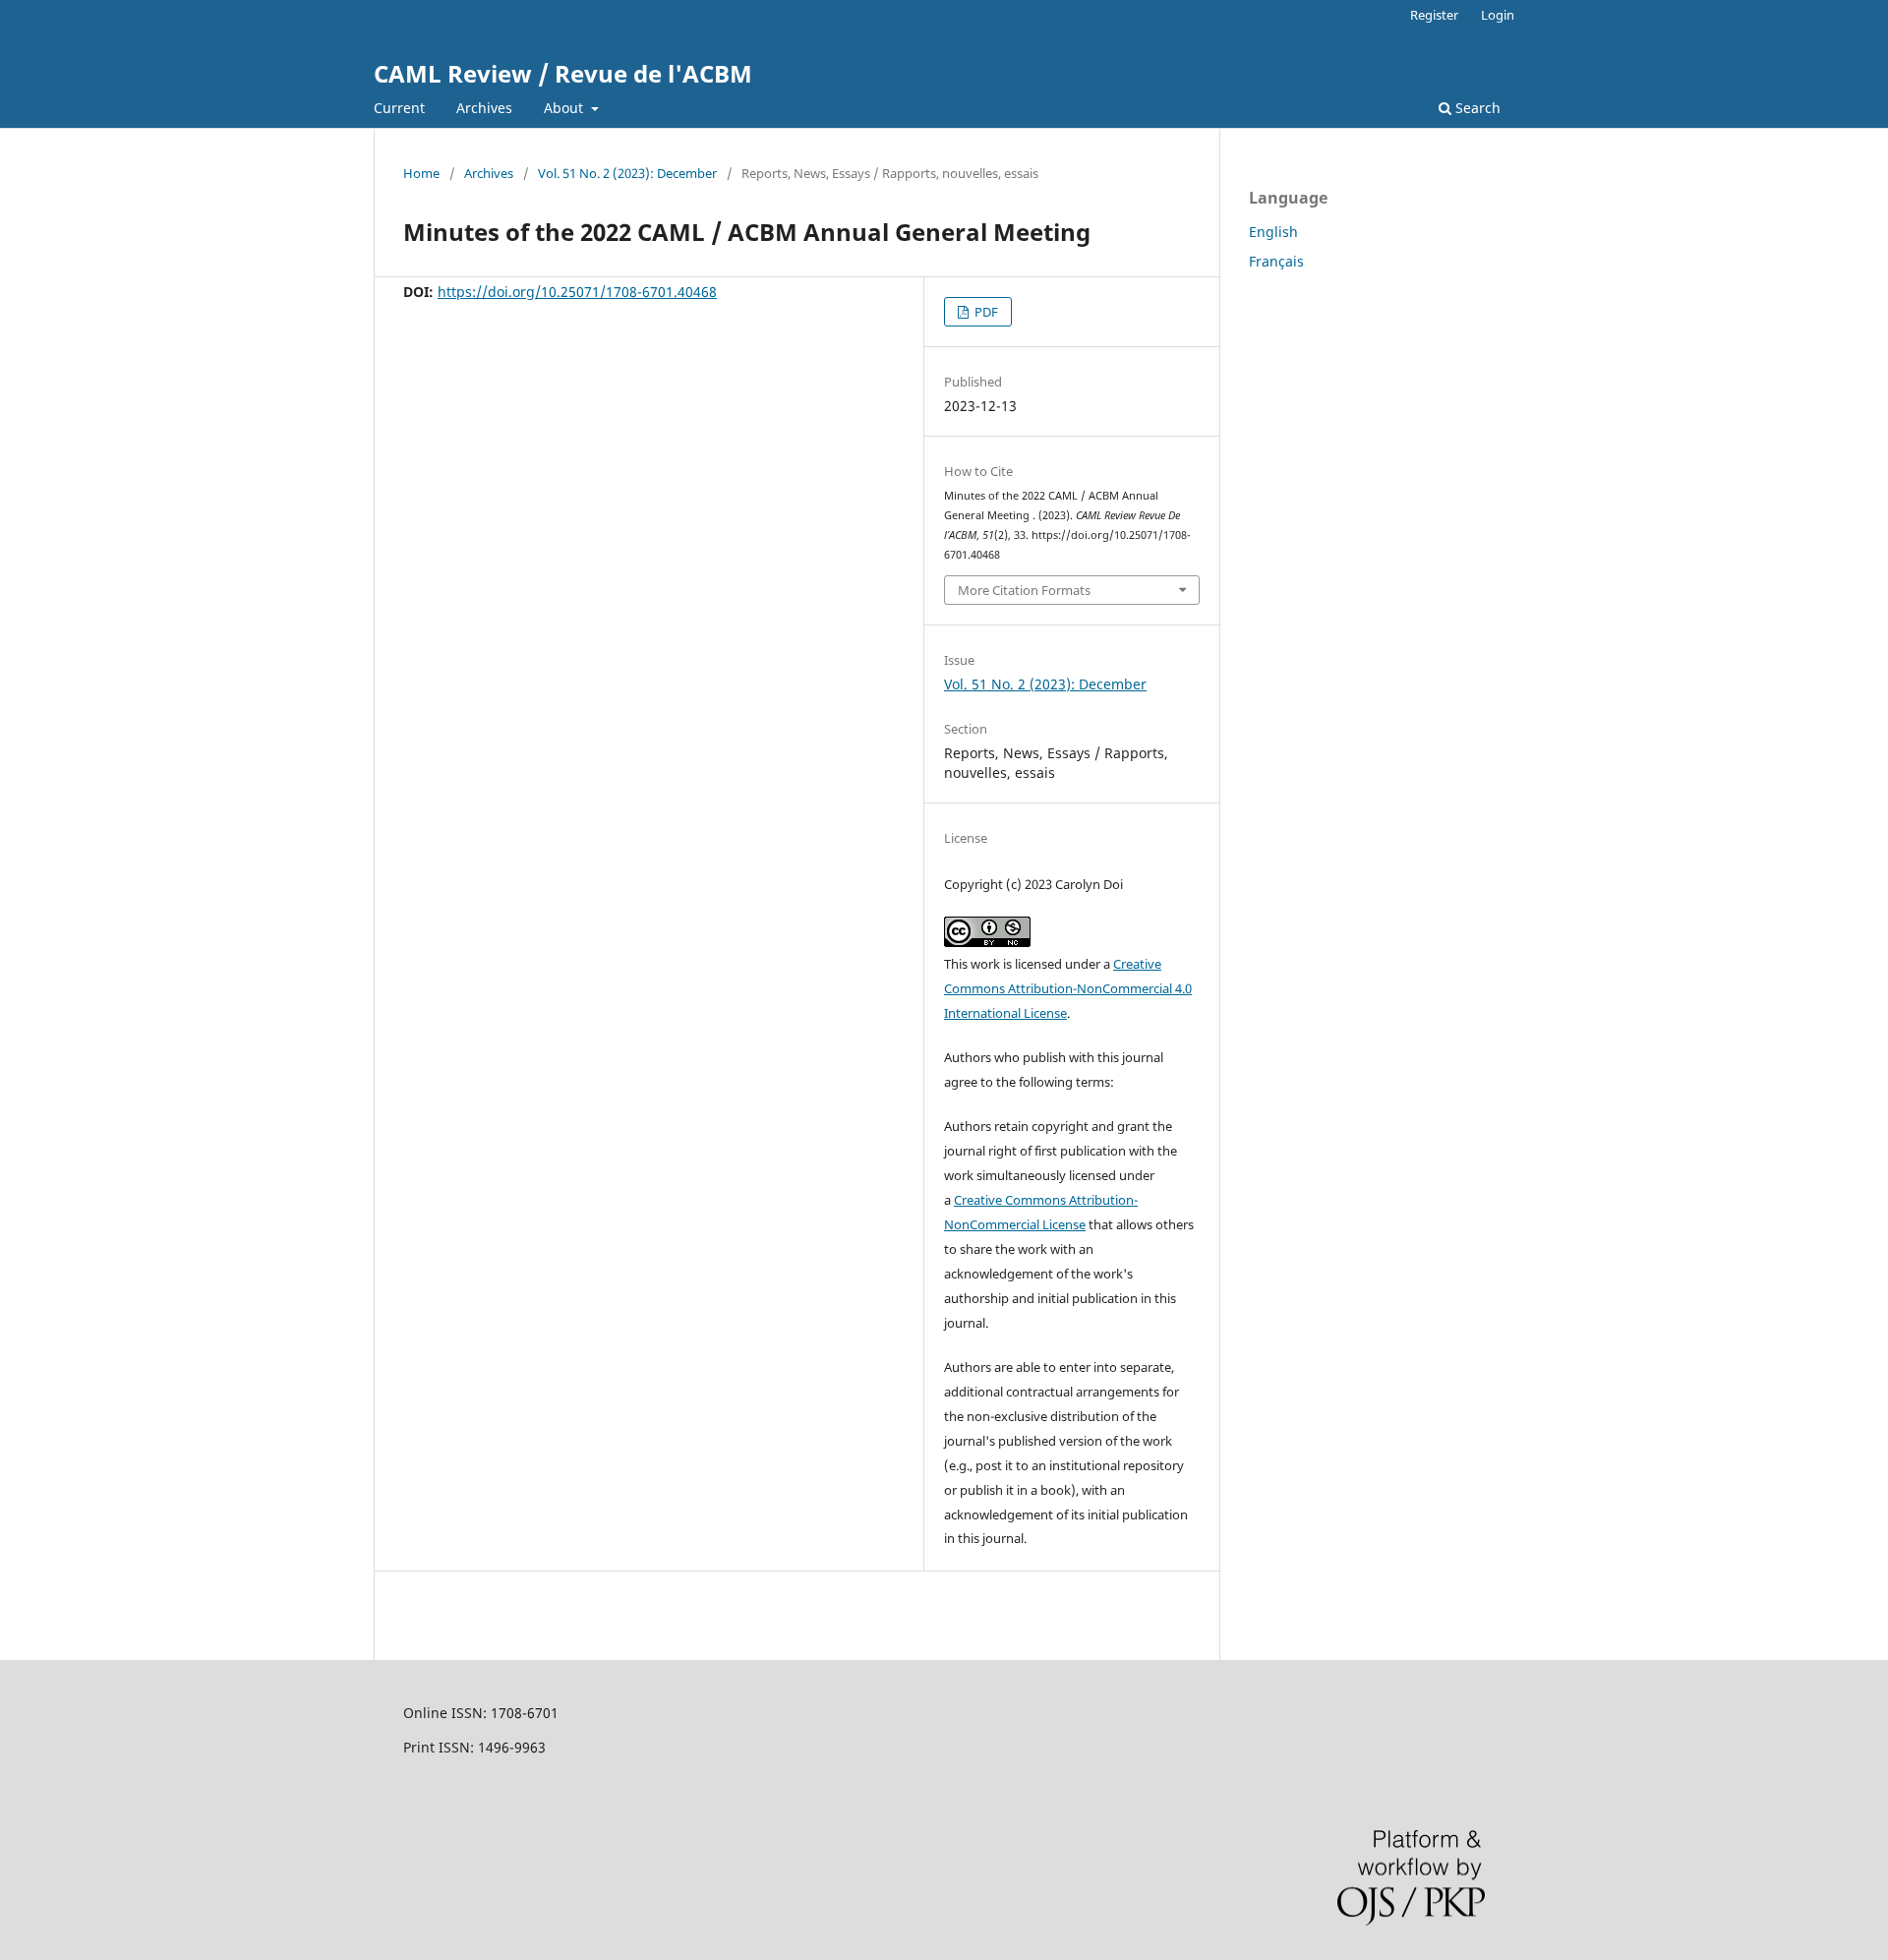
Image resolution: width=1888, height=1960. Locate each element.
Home (421, 173)
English (1273, 232)
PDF (985, 312)
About (565, 108)
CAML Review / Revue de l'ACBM (563, 73)
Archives (484, 108)
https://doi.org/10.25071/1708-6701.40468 (577, 292)
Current (399, 108)
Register (1434, 15)
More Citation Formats (1024, 590)
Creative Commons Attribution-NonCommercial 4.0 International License (1068, 988)
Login (1498, 15)
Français (1276, 261)
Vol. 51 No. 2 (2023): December (627, 173)
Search (1476, 108)
